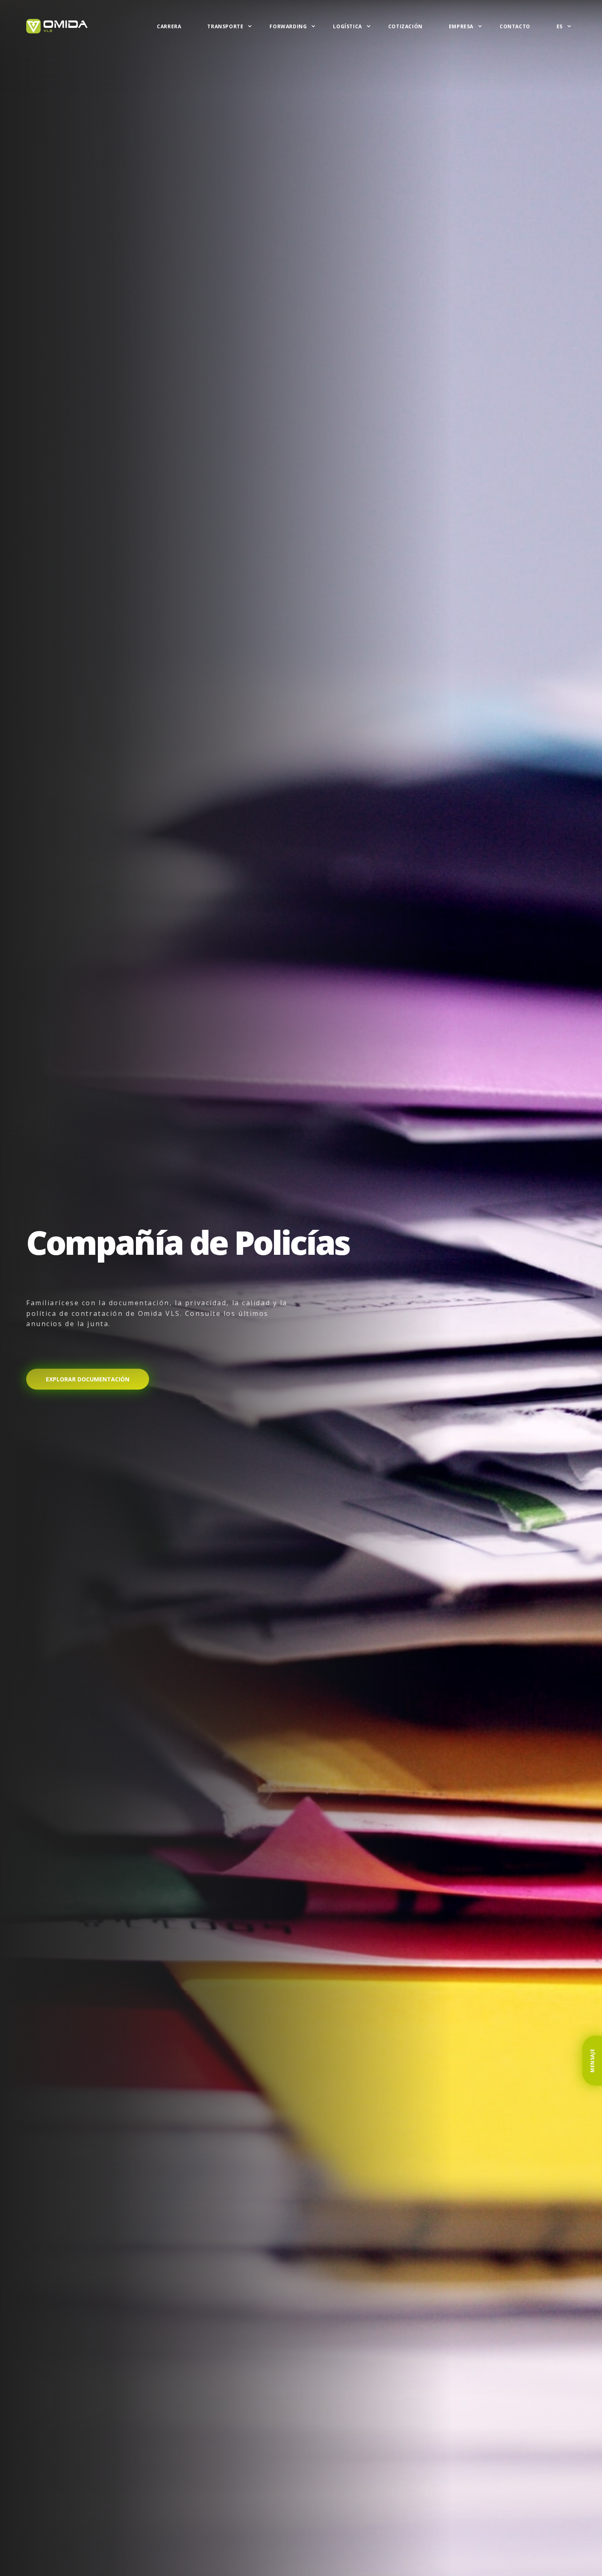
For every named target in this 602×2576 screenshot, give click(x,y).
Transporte (225, 26)
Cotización (405, 26)
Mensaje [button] (592, 2061)
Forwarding (288, 26)
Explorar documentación (88, 1379)
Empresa (461, 26)
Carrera (169, 26)
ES (560, 26)
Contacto (515, 26)
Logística (347, 26)
